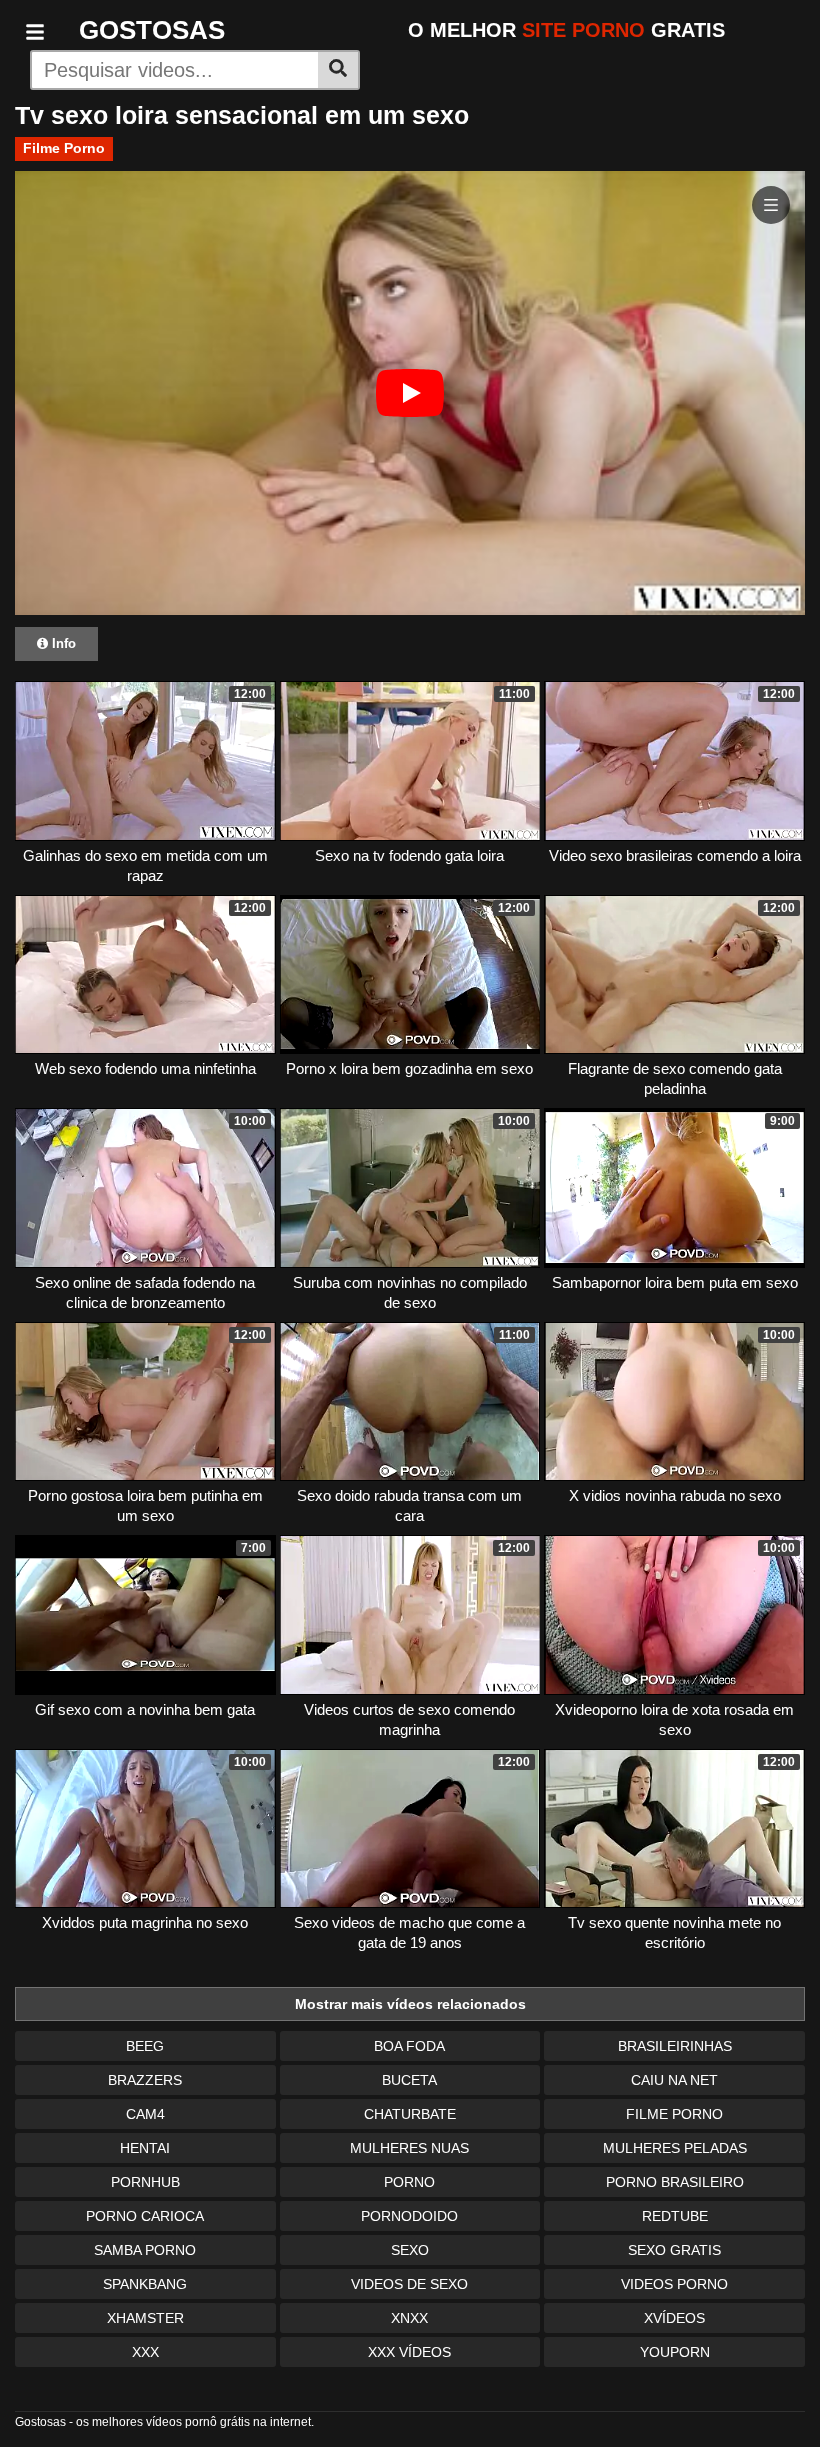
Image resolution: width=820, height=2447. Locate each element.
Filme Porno (64, 148)
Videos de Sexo (409, 2284)
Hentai (145, 2148)
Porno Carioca (145, 2216)
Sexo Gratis (674, 2250)
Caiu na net (674, 2080)
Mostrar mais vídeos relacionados (410, 2004)
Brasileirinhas (675, 2046)
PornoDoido (409, 2216)
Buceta (409, 2080)
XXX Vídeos (409, 2352)
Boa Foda (409, 2046)
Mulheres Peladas (675, 2148)
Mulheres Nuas (409, 2148)
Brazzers (145, 2080)
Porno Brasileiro (675, 2182)
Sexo (410, 2250)
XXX (145, 2352)
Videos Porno (674, 2284)
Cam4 (145, 2114)
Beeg (145, 2046)
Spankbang (145, 2284)
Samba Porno (145, 2250)
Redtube (675, 2216)
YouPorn (675, 2352)
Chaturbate (410, 2114)
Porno (409, 2182)
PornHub (145, 2182)
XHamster (145, 2318)
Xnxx (409, 2318)
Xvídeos (674, 2318)
